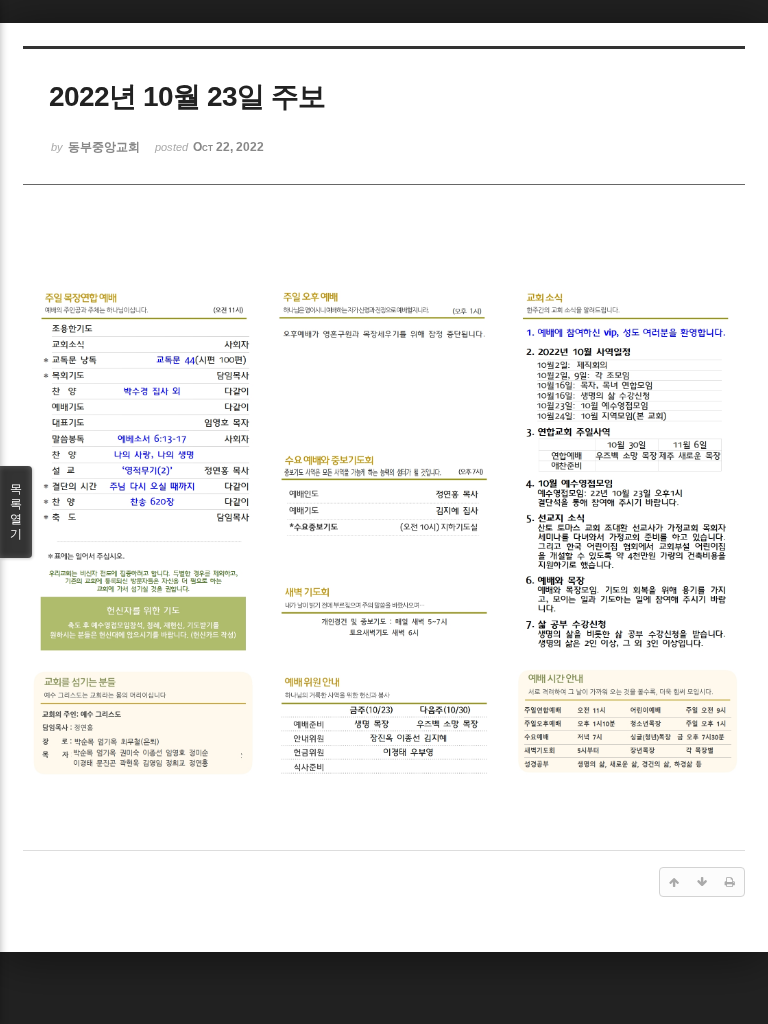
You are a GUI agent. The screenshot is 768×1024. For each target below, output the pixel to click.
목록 (16, 511)
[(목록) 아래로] (702, 882)
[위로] (674, 882)
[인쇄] (730, 882)
